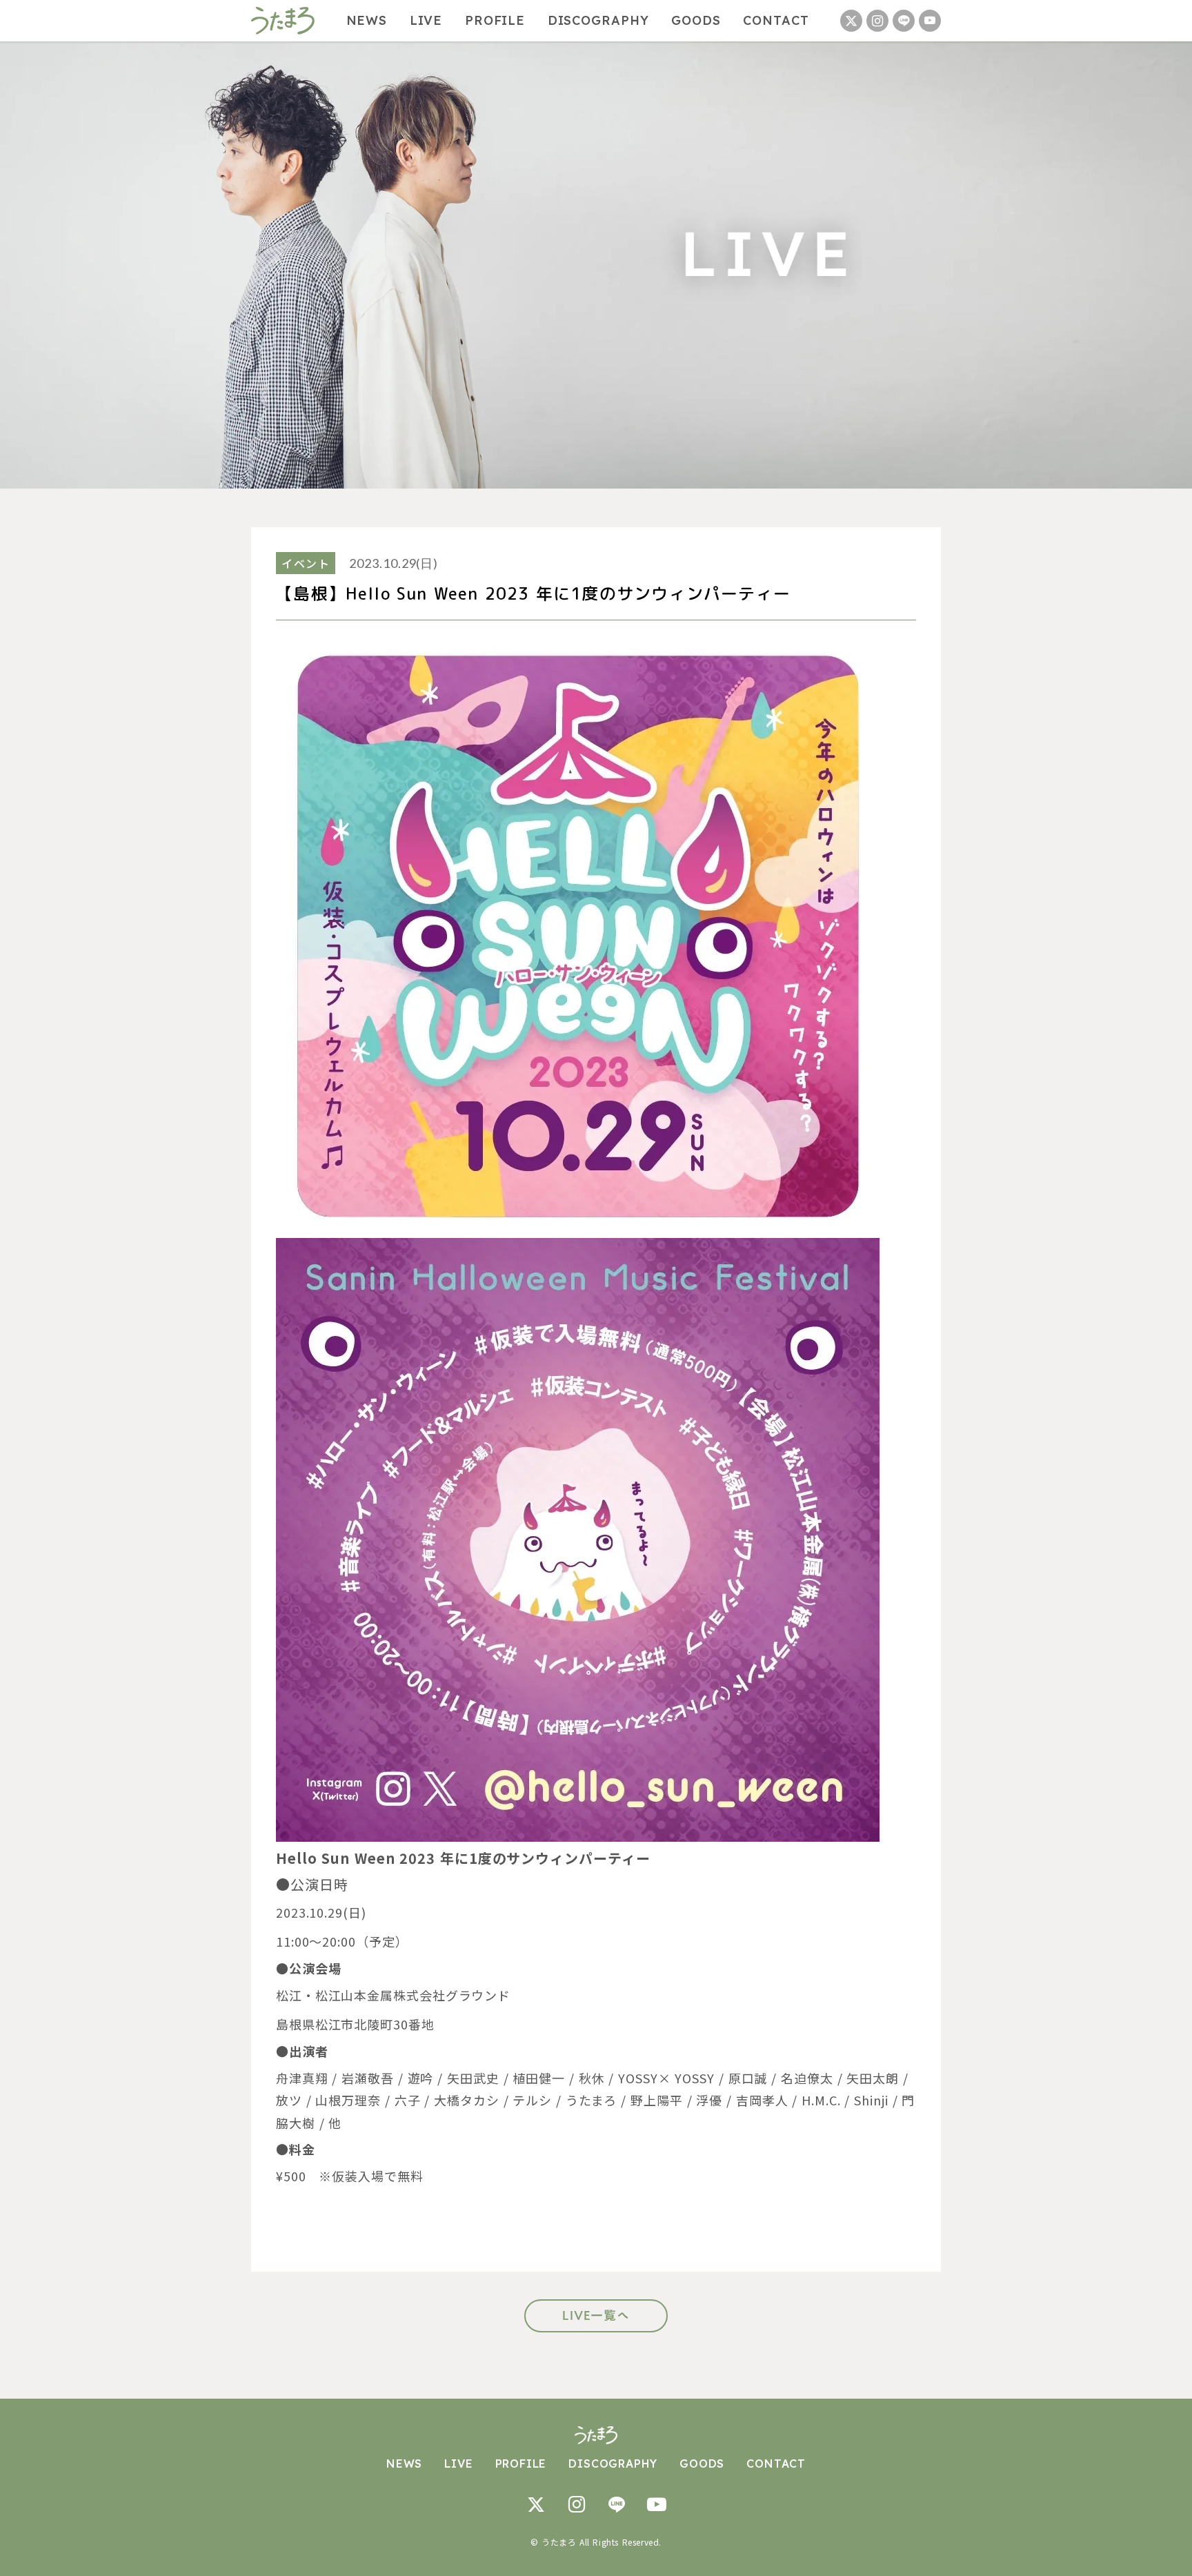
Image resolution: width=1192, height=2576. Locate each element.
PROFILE (495, 21)
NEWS (367, 21)
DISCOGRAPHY (598, 21)
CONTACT (776, 21)
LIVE (426, 21)
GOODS (696, 21)
